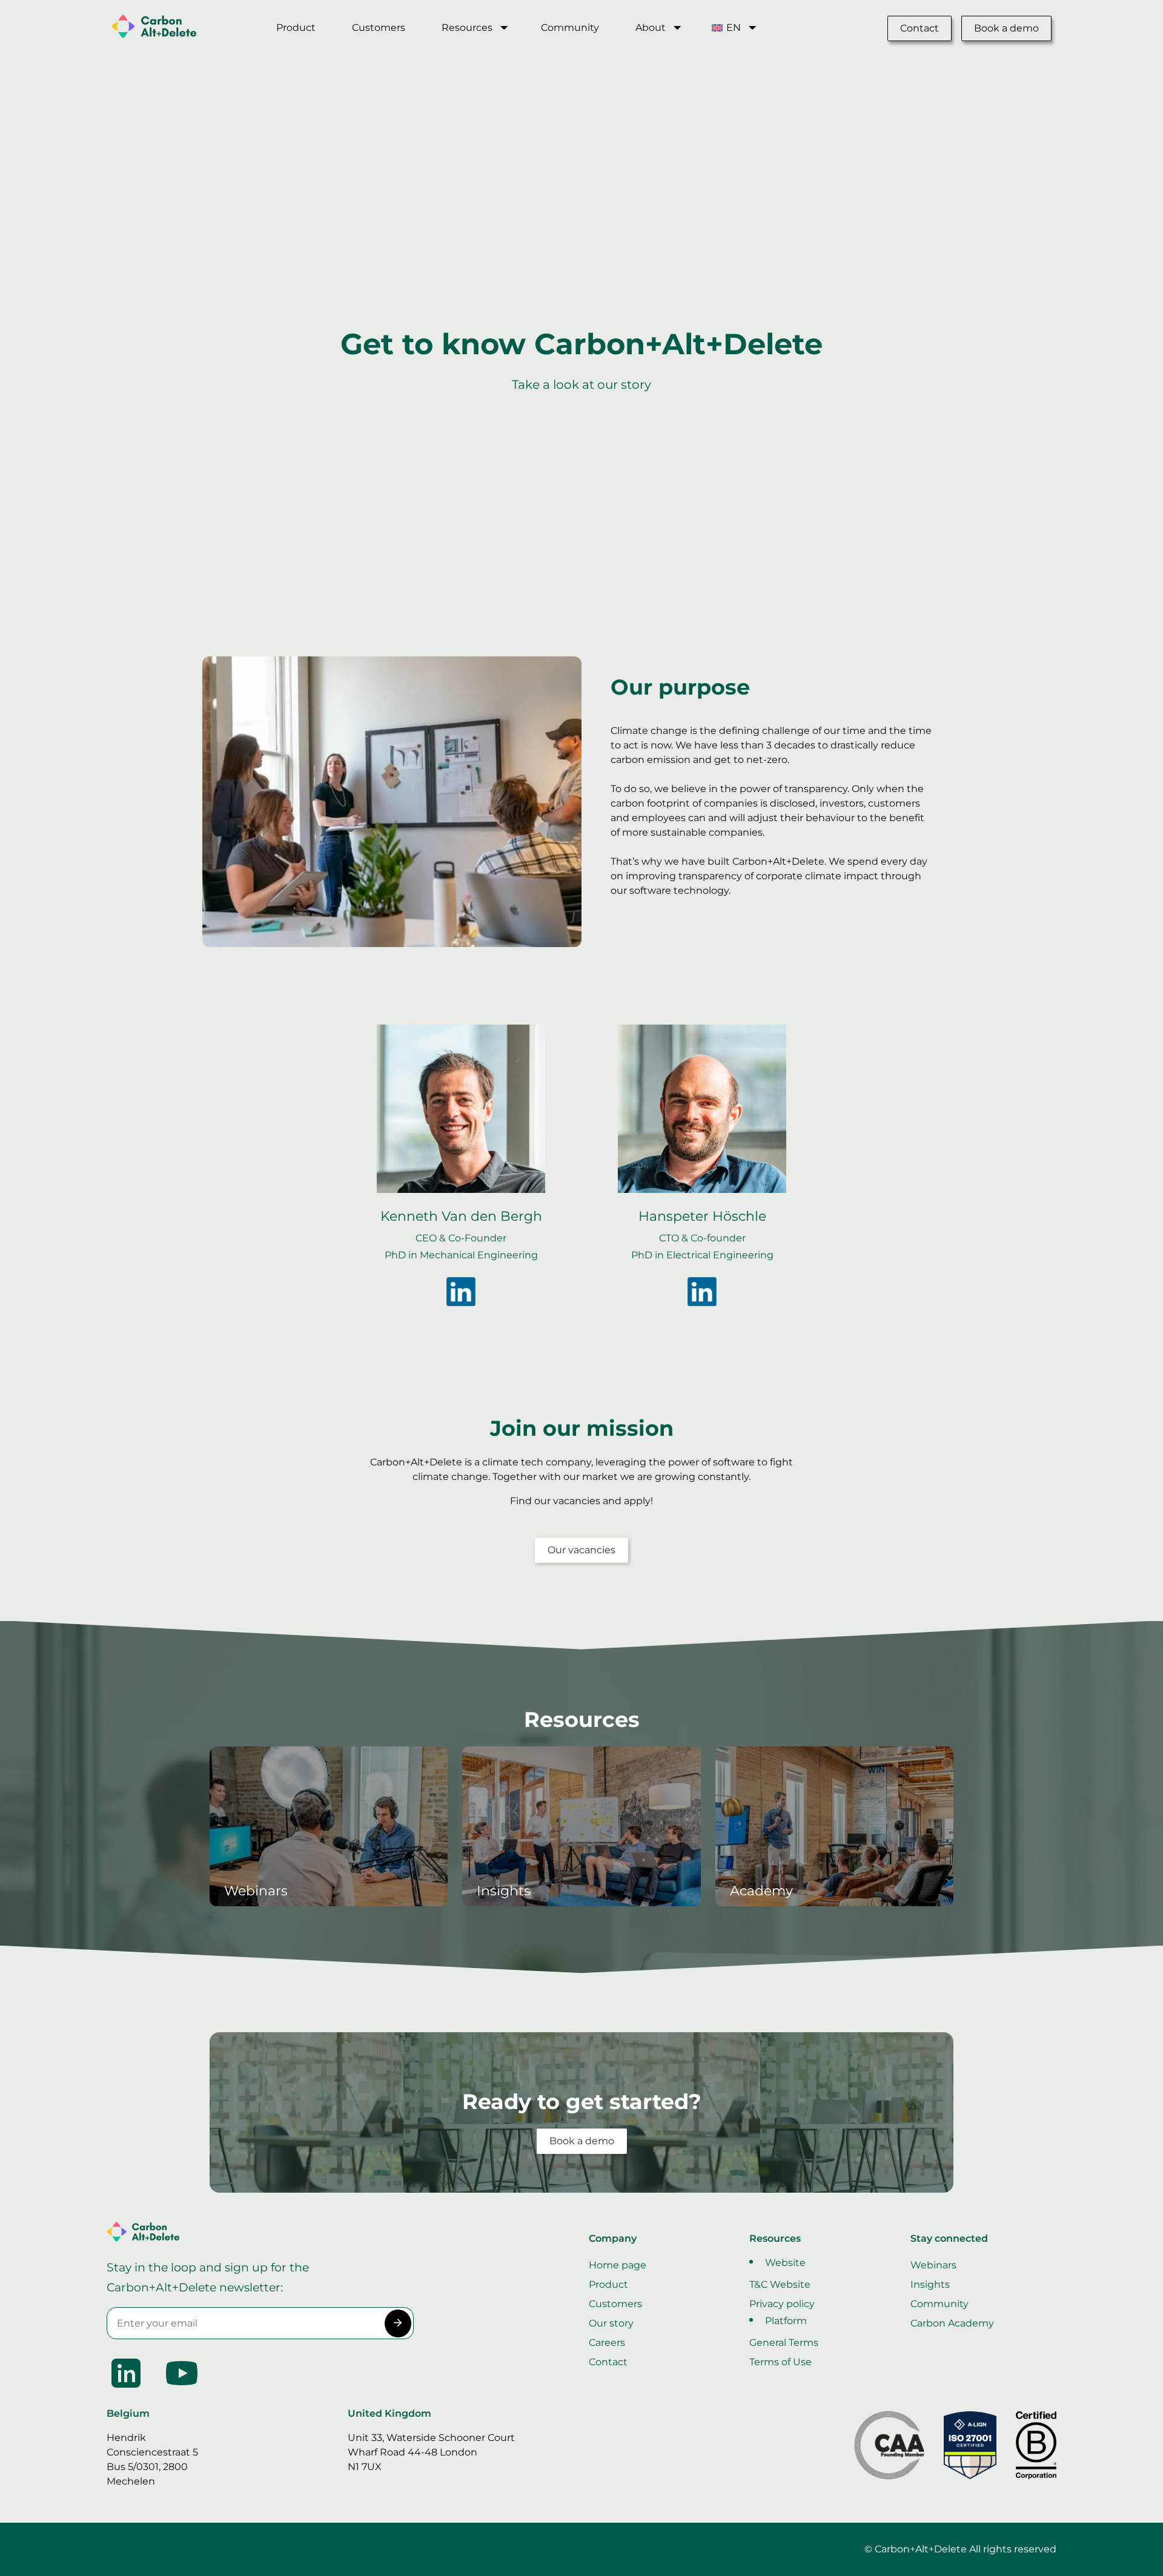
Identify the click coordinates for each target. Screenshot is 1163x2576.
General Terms (784, 2343)
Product (296, 28)
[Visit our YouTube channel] (182, 2389)
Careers (607, 2343)
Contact (919, 28)
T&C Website (780, 2284)
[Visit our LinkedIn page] (127, 2389)
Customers (379, 28)
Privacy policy (782, 2304)
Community (570, 28)
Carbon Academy (952, 2323)
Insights (930, 2284)
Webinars (933, 2265)
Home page (618, 2265)
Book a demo (1006, 28)
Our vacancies (581, 1550)
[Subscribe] (398, 2323)
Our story (611, 2323)
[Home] (179, 28)
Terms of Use (780, 2362)
